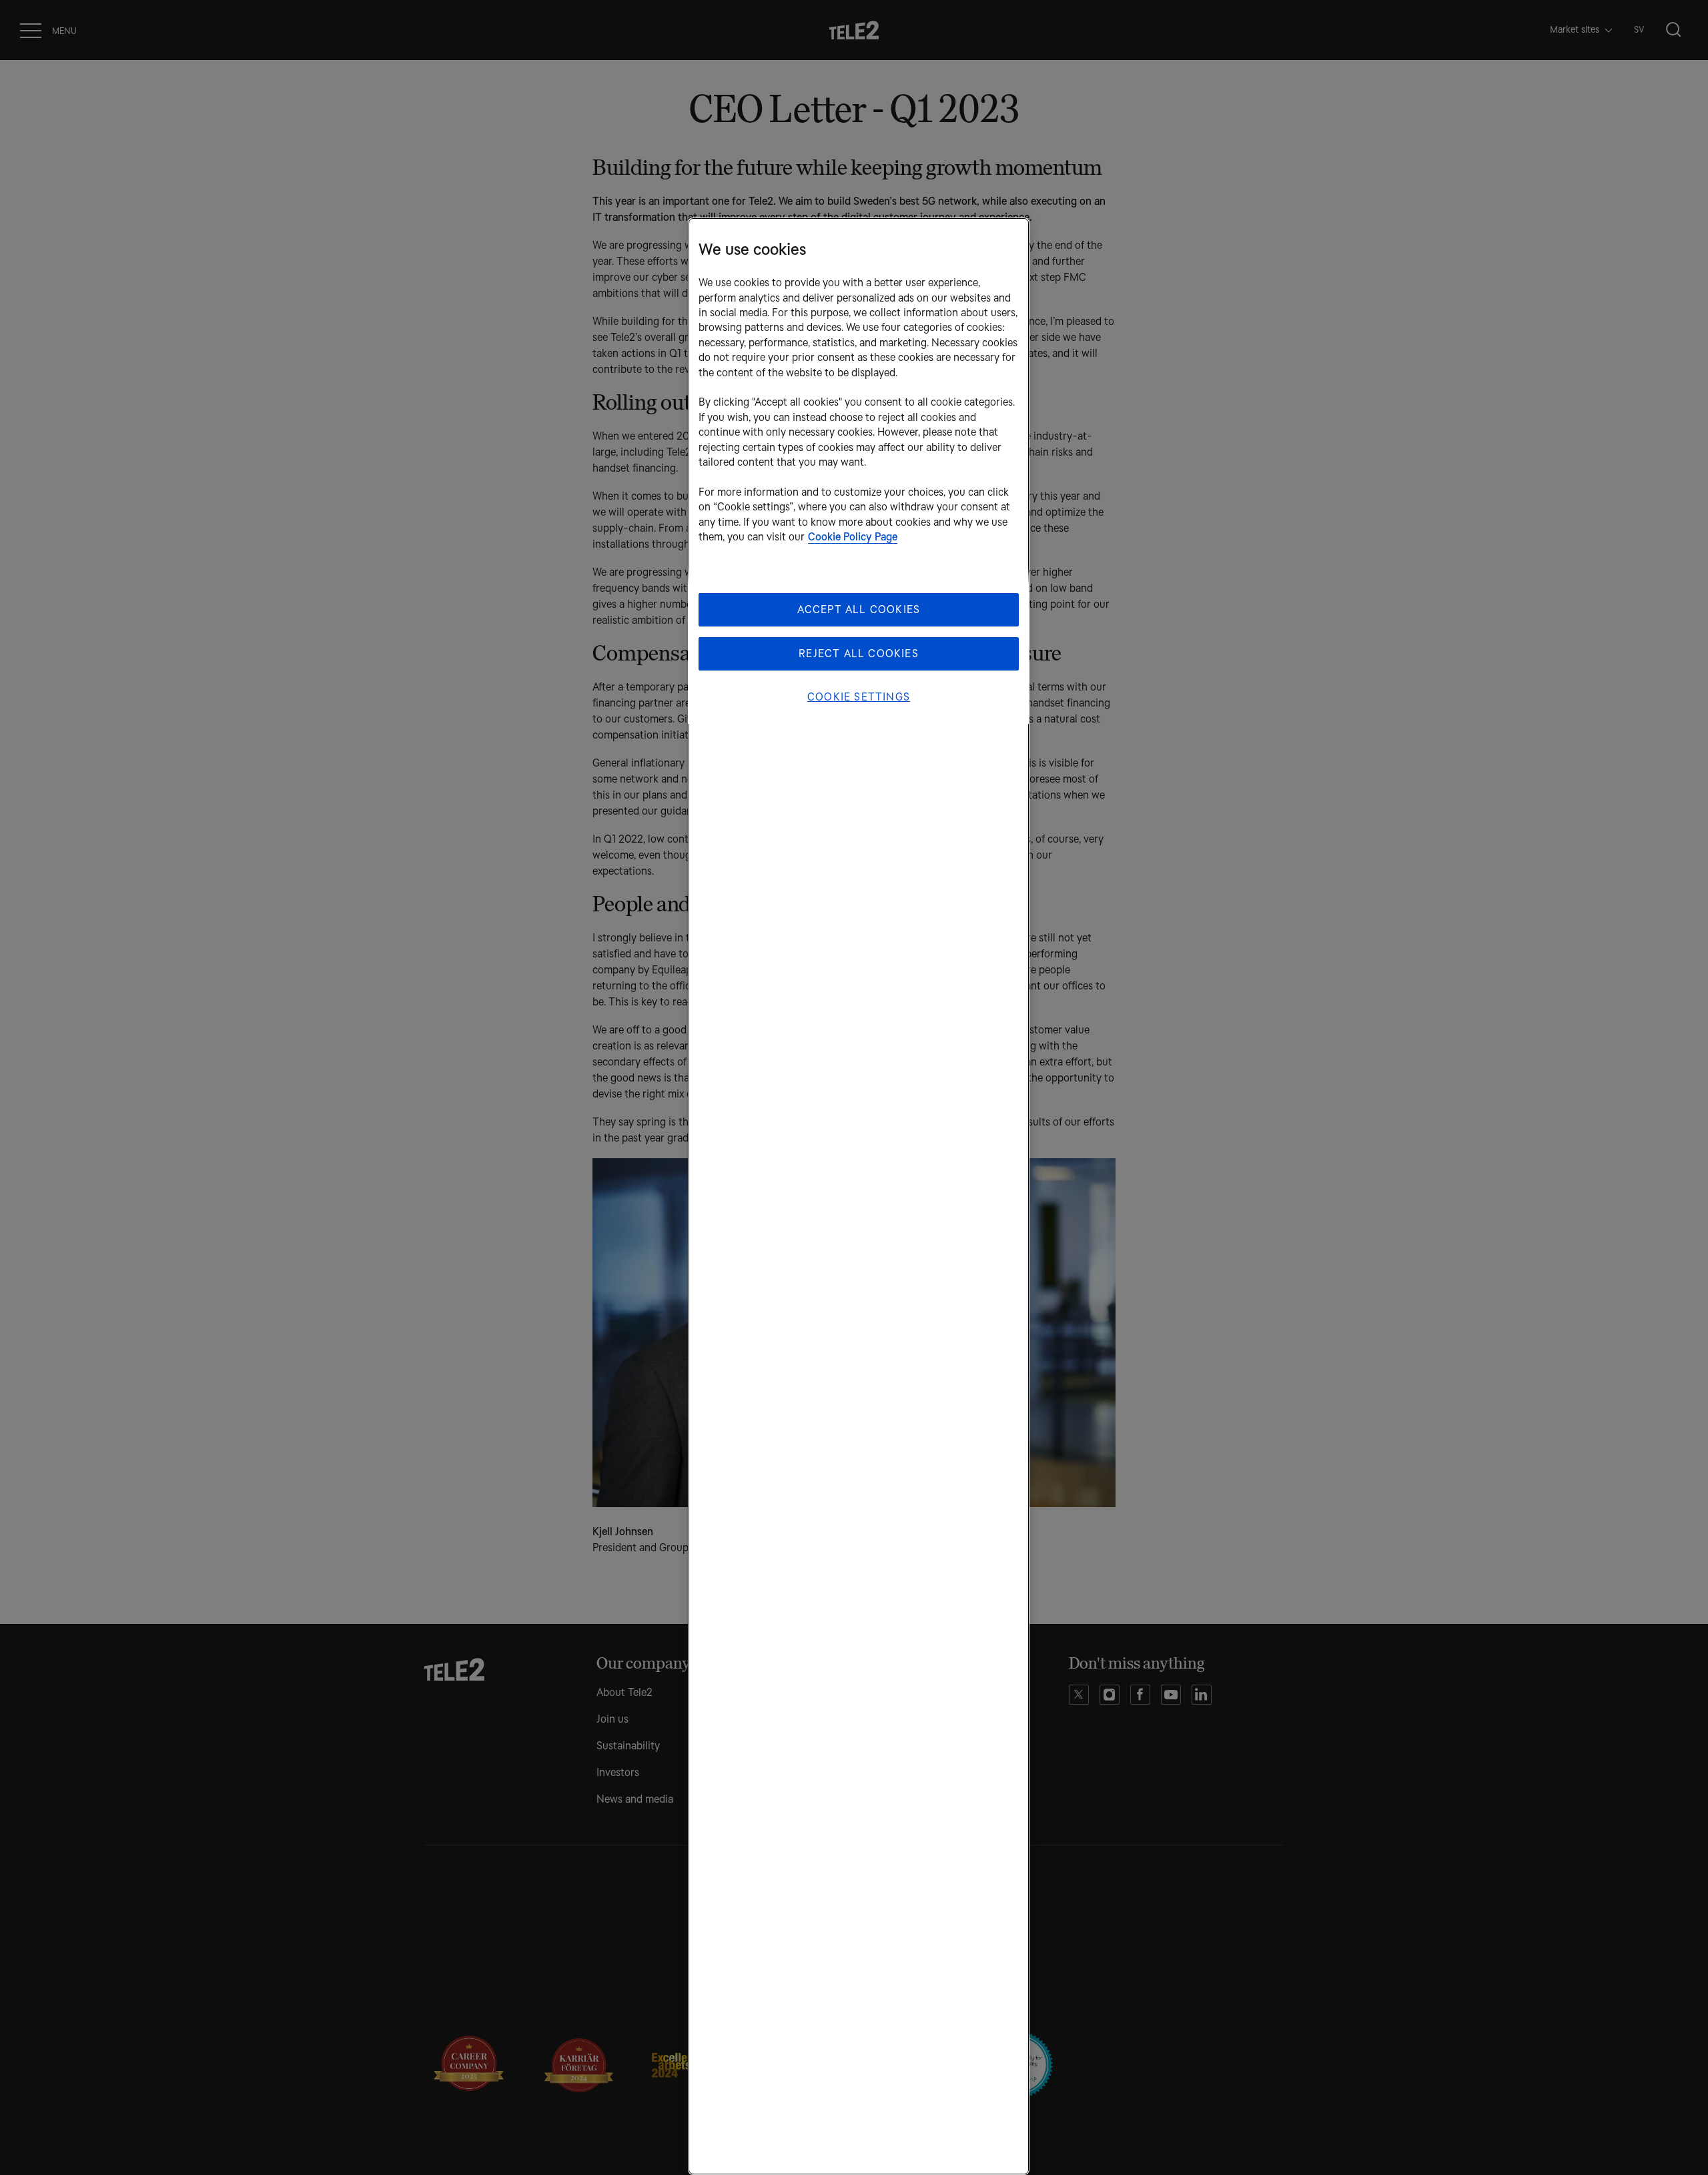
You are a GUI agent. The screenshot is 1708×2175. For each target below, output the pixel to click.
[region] (859, 1196)
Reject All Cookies (859, 654)
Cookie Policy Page (853, 537)
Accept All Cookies (859, 609)
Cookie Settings (859, 697)
